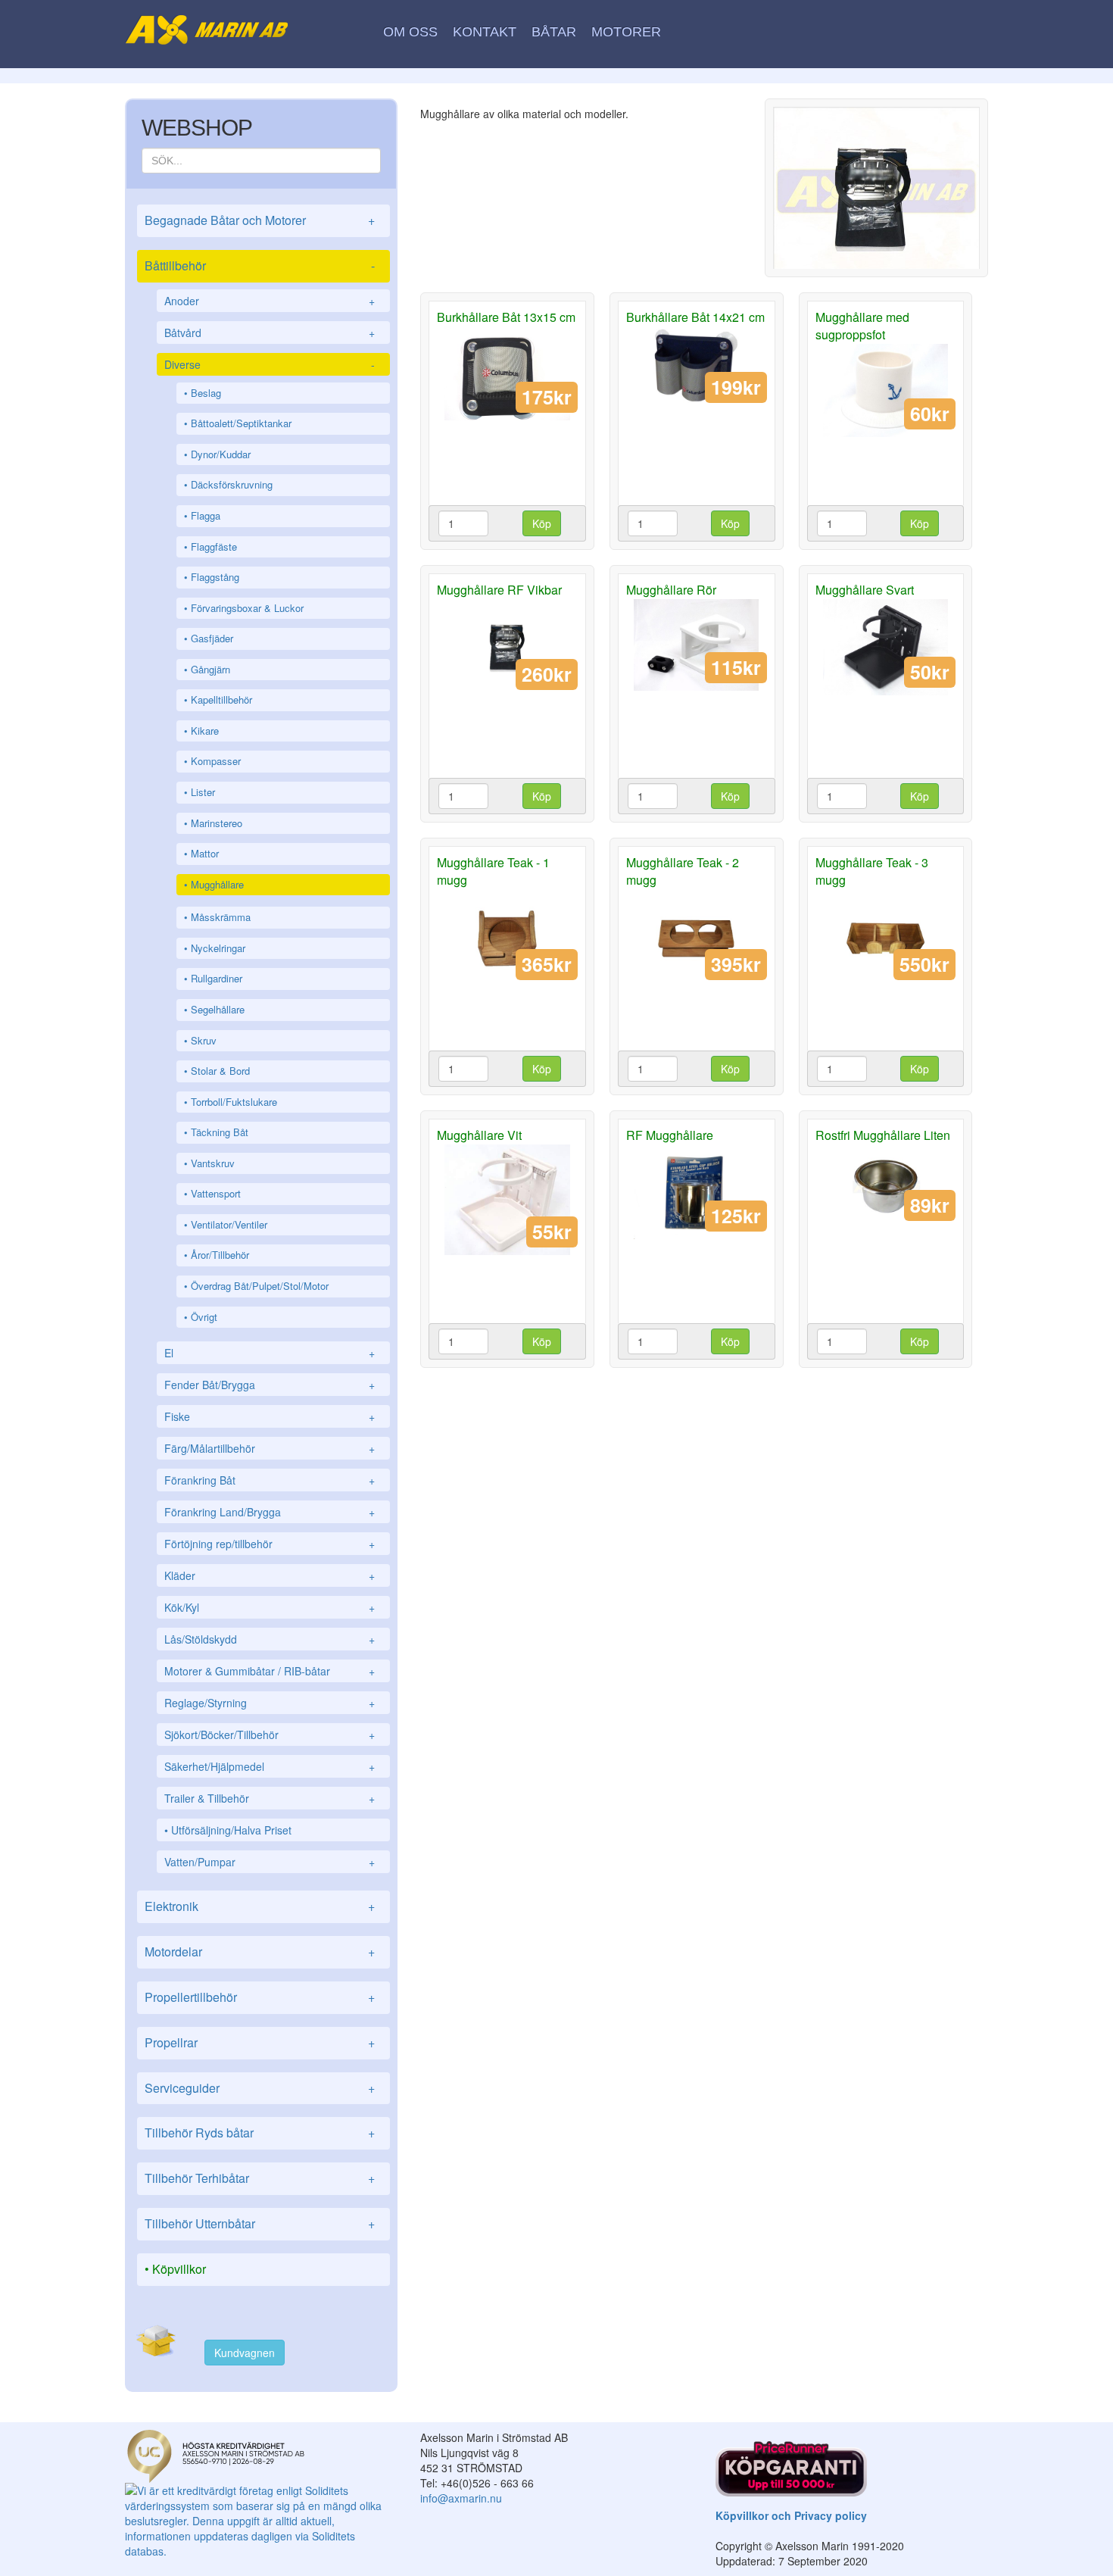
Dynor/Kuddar (221, 454)
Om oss (410, 32)
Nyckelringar (218, 948)
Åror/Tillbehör (220, 1255)
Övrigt (204, 1317)
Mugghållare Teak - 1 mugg (493, 871)
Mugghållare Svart (865, 590)
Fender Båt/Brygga (270, 1385)
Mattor (205, 853)
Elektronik (260, 1906)
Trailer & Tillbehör (270, 1798)
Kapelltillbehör (221, 699)
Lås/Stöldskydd (270, 1639)
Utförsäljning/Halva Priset (231, 1830)
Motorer (626, 32)
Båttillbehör (260, 265)
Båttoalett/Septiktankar (241, 423)
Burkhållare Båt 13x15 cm (506, 317)
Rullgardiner (217, 978)
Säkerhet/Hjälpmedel (270, 1766)
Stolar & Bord (220, 1071)
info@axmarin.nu (461, 2498)
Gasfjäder (212, 638)
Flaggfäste (214, 546)
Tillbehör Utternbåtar (260, 2223)
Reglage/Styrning (270, 1703)
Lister (203, 792)
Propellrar (260, 2042)
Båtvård (270, 333)
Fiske (270, 1416)
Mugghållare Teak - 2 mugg (683, 871)
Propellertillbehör (260, 1997)
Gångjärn (210, 669)
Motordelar (260, 1952)
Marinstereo (217, 823)
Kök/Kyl (270, 1607)
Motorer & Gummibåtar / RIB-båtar (270, 1671)
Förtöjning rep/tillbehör (270, 1544)
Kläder (270, 1575)
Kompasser (216, 761)
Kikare (205, 731)
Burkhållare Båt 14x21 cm (695, 317)
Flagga (206, 515)
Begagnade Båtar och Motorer (260, 220)
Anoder (270, 301)
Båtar (554, 32)
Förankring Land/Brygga (270, 1512)
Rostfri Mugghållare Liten (883, 1135)
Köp (542, 523)
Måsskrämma (221, 917)
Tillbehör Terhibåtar (260, 2178)
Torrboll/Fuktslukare (234, 1102)
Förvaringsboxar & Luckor (247, 608)
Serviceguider (260, 2088)
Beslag (206, 393)
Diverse (270, 364)
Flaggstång (215, 577)
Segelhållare (218, 1009)
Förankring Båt (270, 1480)
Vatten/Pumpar (270, 1862)
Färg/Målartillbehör (270, 1448)
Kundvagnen (245, 2353)
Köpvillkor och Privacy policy (791, 2515)
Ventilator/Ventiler (229, 1224)
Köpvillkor (179, 2269)
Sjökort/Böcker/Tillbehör (270, 1735)
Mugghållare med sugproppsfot (862, 326)
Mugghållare (217, 884)
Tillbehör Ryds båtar (260, 2133)
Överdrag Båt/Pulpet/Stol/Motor (260, 1286)
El (270, 1353)
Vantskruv (213, 1163)
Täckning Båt (220, 1132)
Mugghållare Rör (671, 590)
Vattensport (216, 1193)
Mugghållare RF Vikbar (499, 590)
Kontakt (485, 32)
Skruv (204, 1040)
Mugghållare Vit (479, 1135)
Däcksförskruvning (232, 484)
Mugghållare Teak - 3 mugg (872, 871)
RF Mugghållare (670, 1135)
